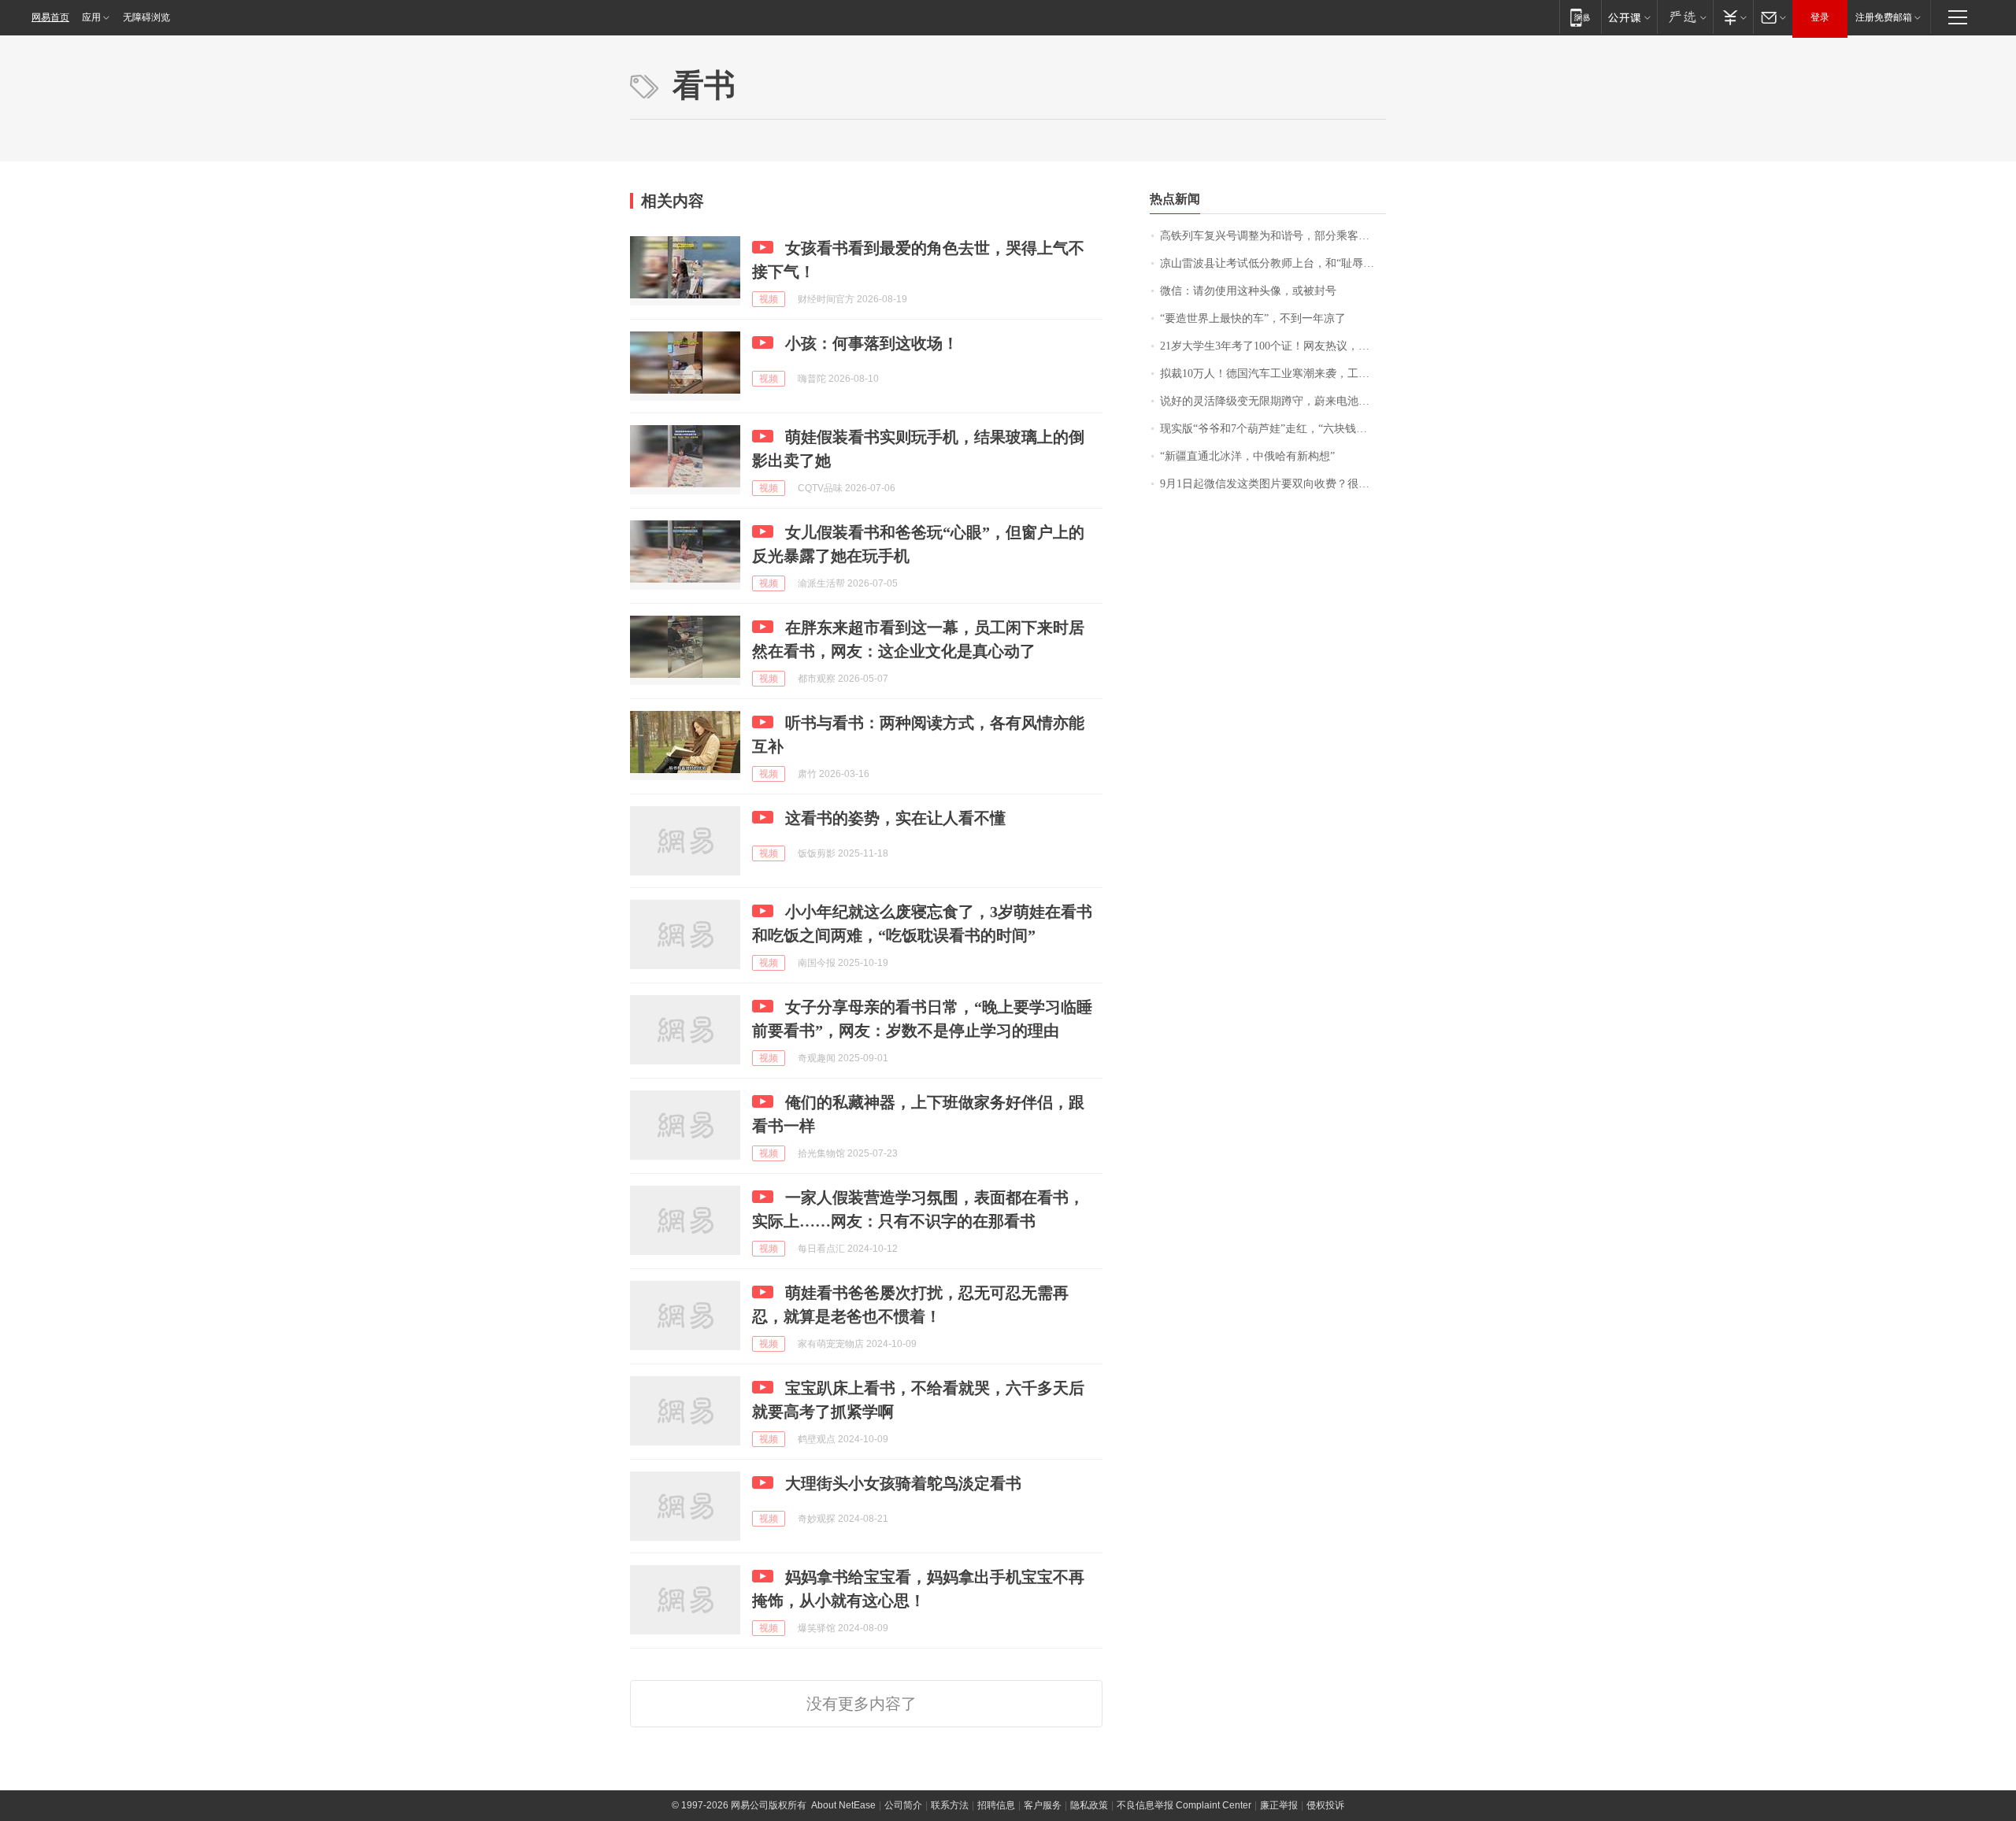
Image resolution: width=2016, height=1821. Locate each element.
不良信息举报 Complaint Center (1184, 1805)
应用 (91, 17)
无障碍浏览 (146, 17)
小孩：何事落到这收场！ (872, 343)
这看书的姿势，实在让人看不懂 (895, 818)
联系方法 (950, 1805)
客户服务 (1043, 1805)
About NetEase (843, 1805)
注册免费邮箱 (1884, 17)
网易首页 (50, 17)
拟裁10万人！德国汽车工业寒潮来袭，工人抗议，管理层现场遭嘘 (1273, 374)
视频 (769, 299)
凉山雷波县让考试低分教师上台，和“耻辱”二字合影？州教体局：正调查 (1273, 263)
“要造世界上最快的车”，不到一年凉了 (1253, 318)
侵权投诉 (1325, 1805)
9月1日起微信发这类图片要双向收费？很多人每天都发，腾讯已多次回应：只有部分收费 (1273, 484)
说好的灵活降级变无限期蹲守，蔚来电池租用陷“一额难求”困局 (1273, 401)
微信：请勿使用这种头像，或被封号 (1248, 291)
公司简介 (903, 1805)
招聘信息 (996, 1805)
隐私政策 (1089, 1805)
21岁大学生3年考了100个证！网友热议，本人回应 (1273, 346)
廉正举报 (1279, 1805)
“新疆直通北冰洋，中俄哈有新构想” (1247, 456)
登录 (1820, 17)
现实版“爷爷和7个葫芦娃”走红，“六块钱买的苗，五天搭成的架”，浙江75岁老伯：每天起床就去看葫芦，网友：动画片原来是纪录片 (1273, 429)
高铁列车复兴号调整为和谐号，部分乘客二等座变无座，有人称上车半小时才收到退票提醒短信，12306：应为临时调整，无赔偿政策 (1273, 236)
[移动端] (1580, 17)
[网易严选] (1685, 17)
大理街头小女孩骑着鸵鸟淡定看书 (903, 1483)
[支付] (1733, 17)
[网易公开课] (1629, 17)
